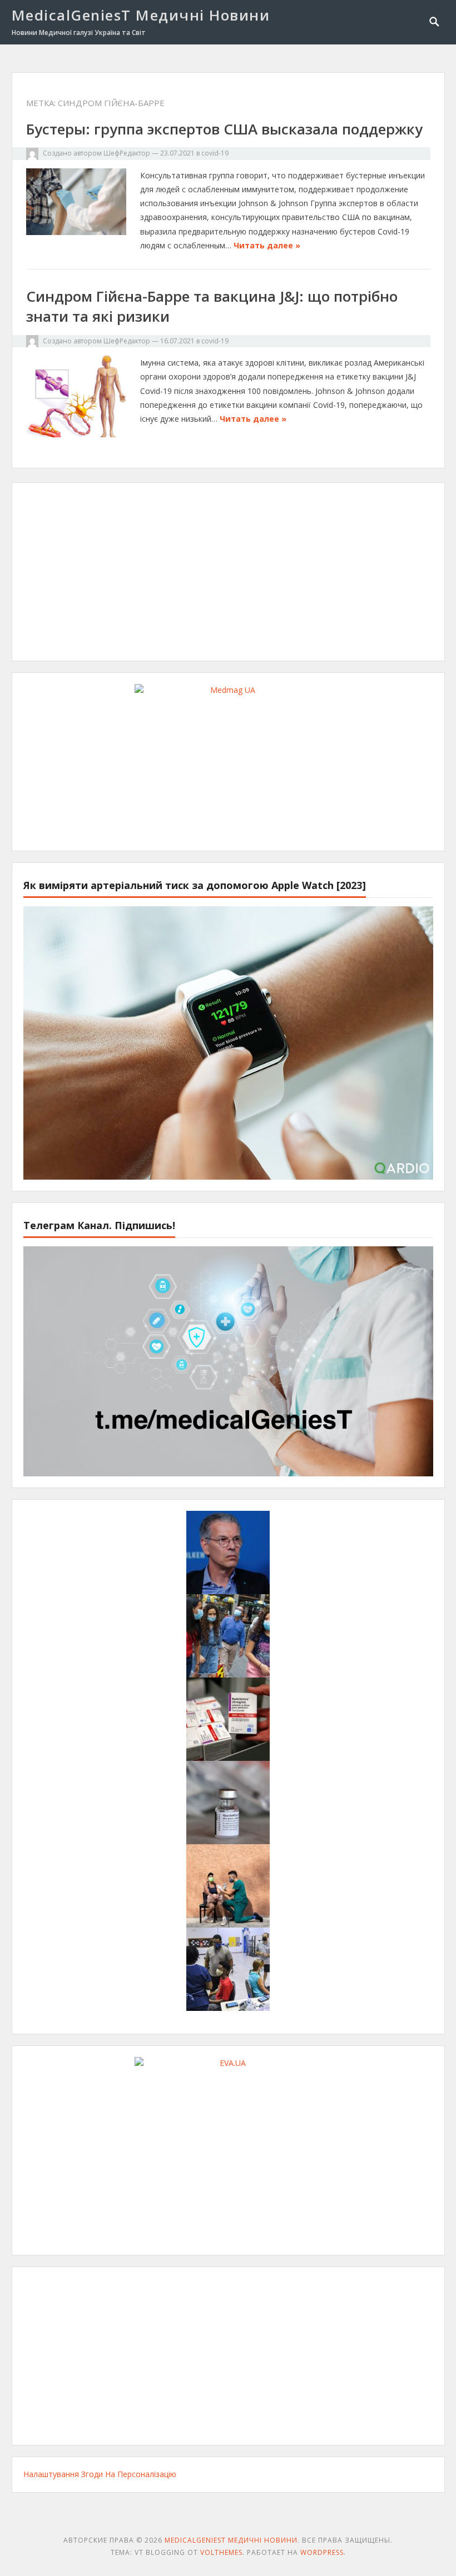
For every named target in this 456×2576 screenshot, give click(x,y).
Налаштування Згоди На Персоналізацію (100, 2474)
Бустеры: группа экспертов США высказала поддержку (224, 129)
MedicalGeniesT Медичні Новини (141, 15)
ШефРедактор (127, 153)
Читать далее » (267, 245)
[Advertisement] (228, 572)
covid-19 (215, 153)
